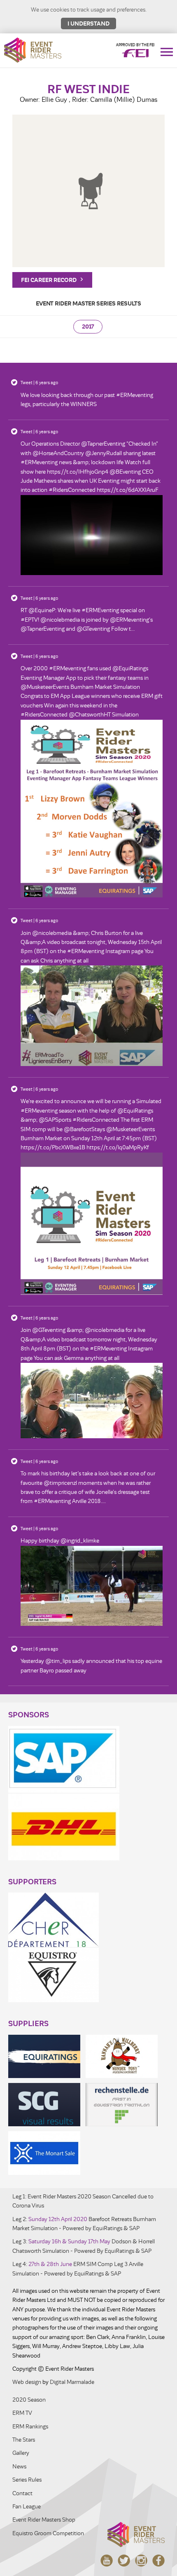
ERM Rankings (30, 2427)
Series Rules (27, 2480)
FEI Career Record (49, 280)
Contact (22, 2493)
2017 (88, 327)
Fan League (27, 2507)
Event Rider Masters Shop (44, 2520)
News (19, 2467)
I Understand (88, 23)
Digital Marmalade (72, 2382)
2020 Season (29, 2400)
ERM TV (22, 2413)
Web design (27, 2382)
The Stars (24, 2440)
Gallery (21, 2453)
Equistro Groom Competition (48, 2533)
